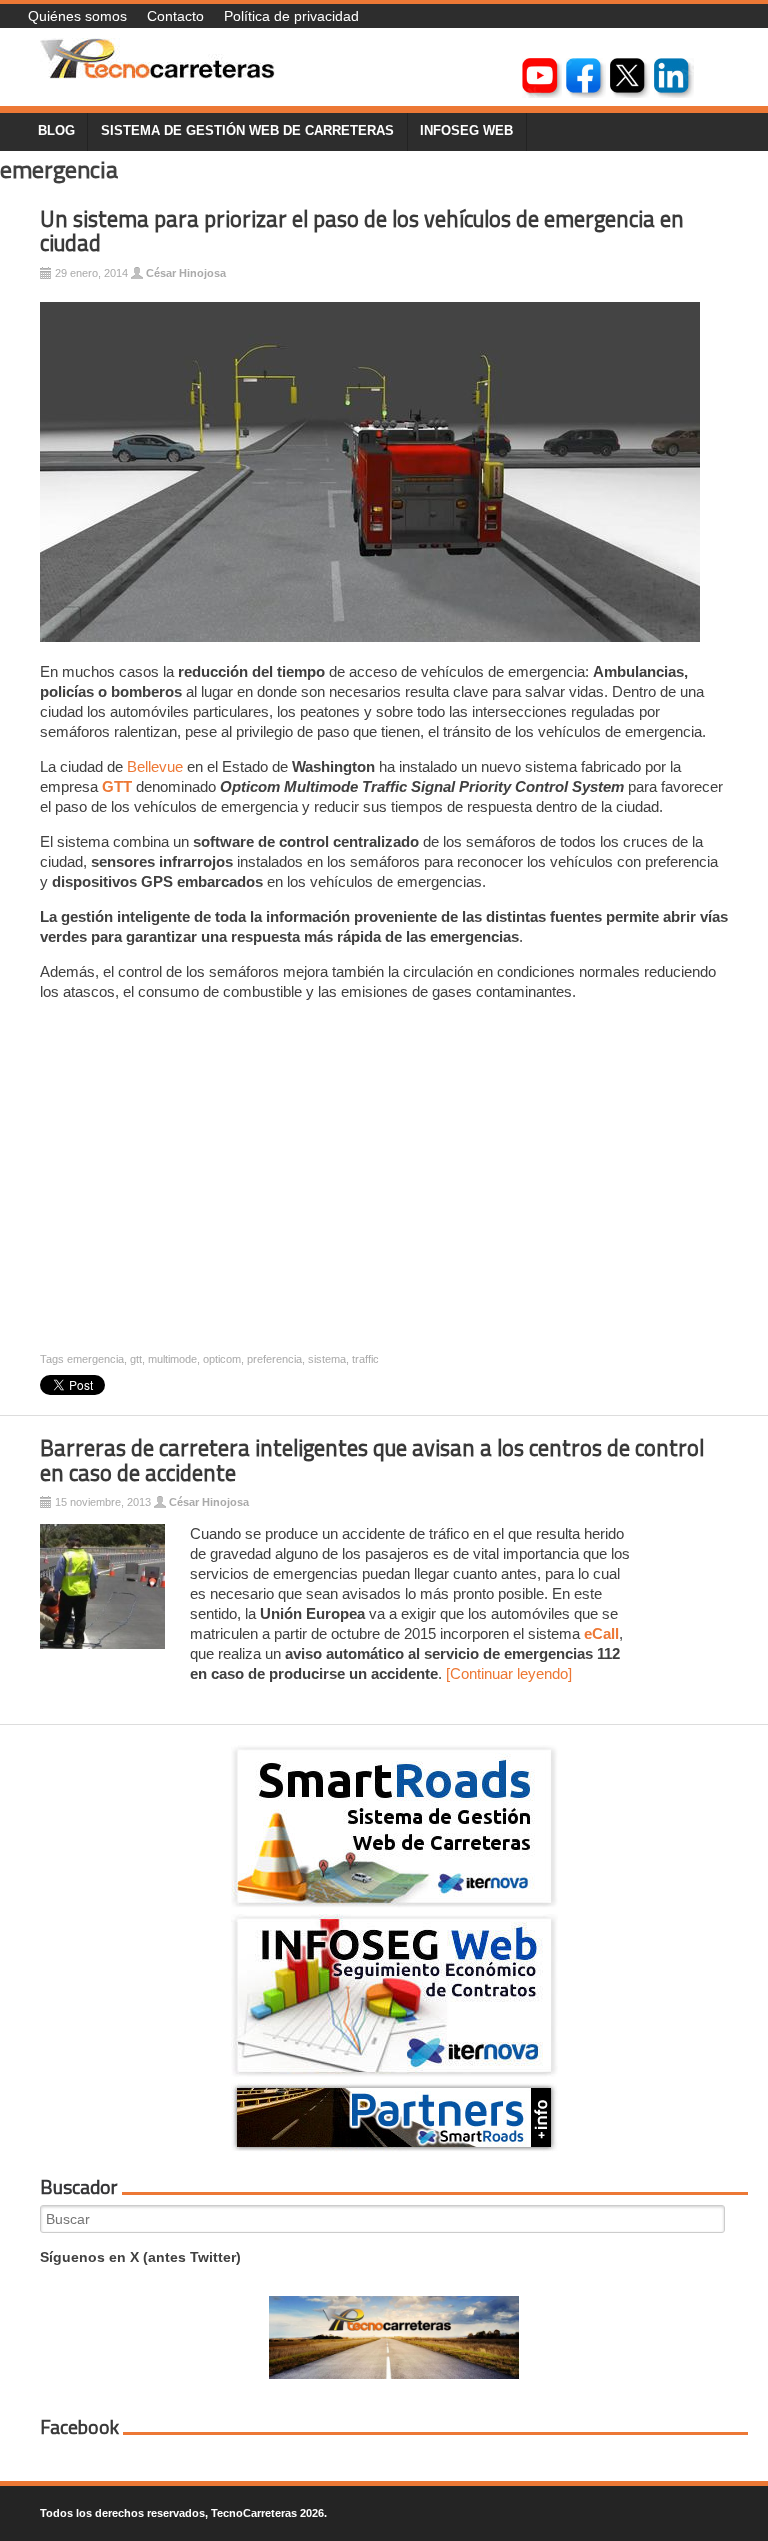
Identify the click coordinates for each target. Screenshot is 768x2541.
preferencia (274, 1359)
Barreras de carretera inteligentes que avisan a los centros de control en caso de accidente (372, 1460)
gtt (136, 1359)
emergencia (95, 1359)
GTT (117, 786)
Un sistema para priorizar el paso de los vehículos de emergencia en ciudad (362, 231)
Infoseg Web (466, 131)
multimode (172, 1359)
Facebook (79, 2427)
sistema (327, 1359)
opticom (222, 1359)
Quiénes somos (77, 16)
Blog (56, 131)
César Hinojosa (186, 273)
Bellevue (155, 766)
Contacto (175, 16)
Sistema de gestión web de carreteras (247, 131)
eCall (601, 1633)
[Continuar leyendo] (509, 1673)
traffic (365, 1359)
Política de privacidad (291, 16)
